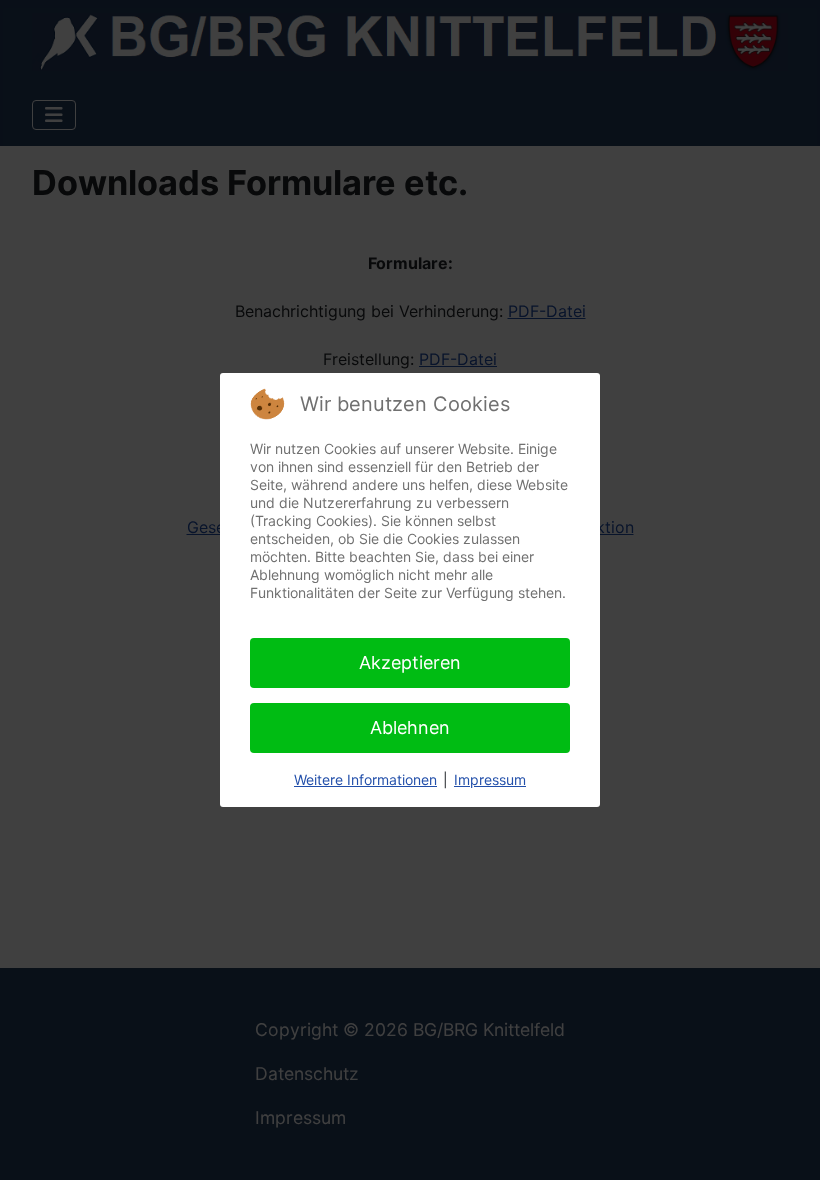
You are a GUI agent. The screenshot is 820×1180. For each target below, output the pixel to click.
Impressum (490, 779)
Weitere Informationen (365, 779)
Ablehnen (410, 727)
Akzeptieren (410, 662)
